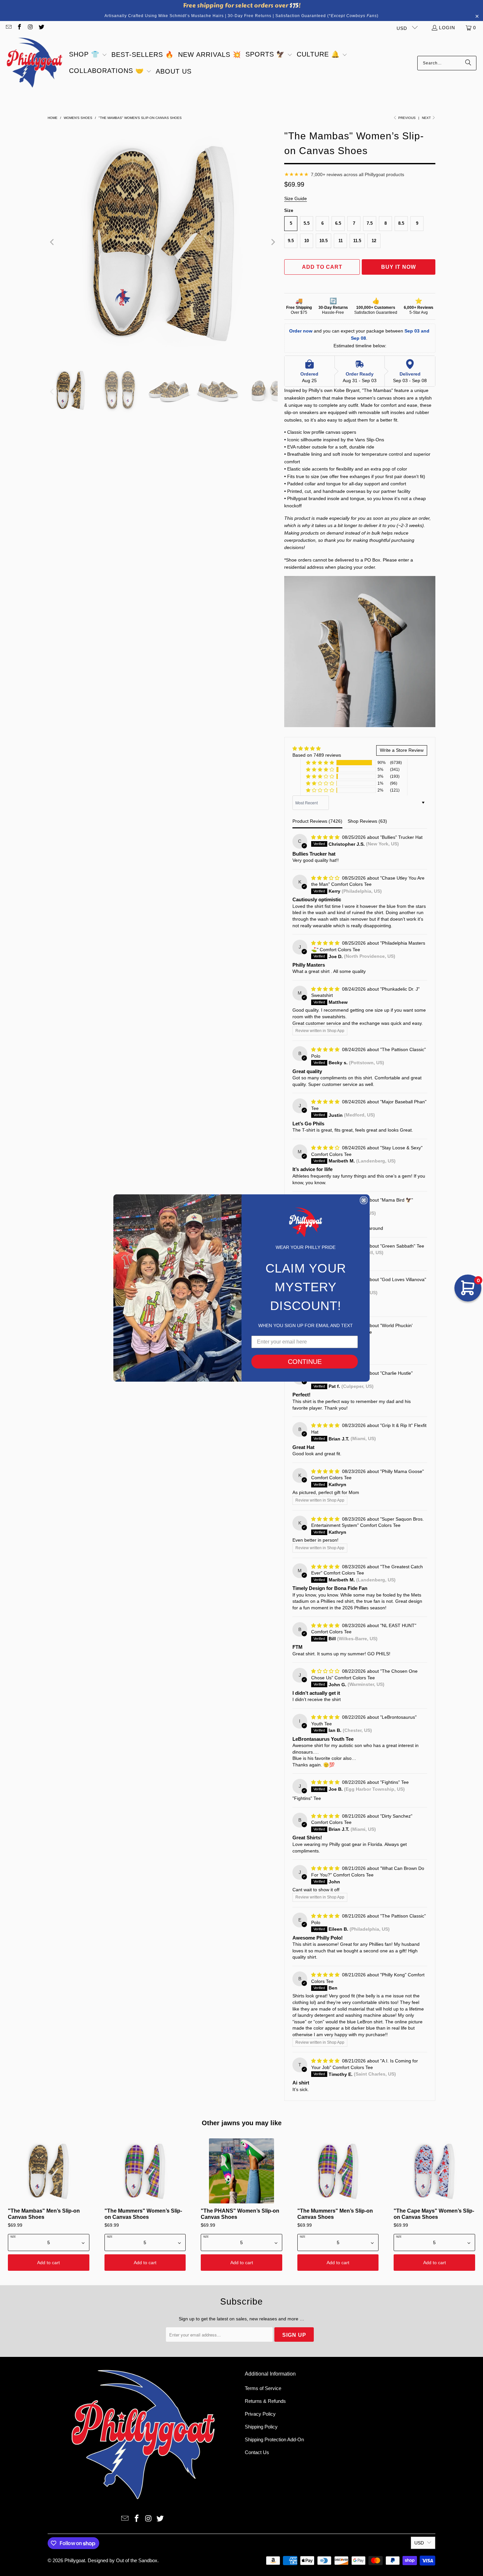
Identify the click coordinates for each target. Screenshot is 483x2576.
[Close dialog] (364, 1200)
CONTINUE (305, 1362)
